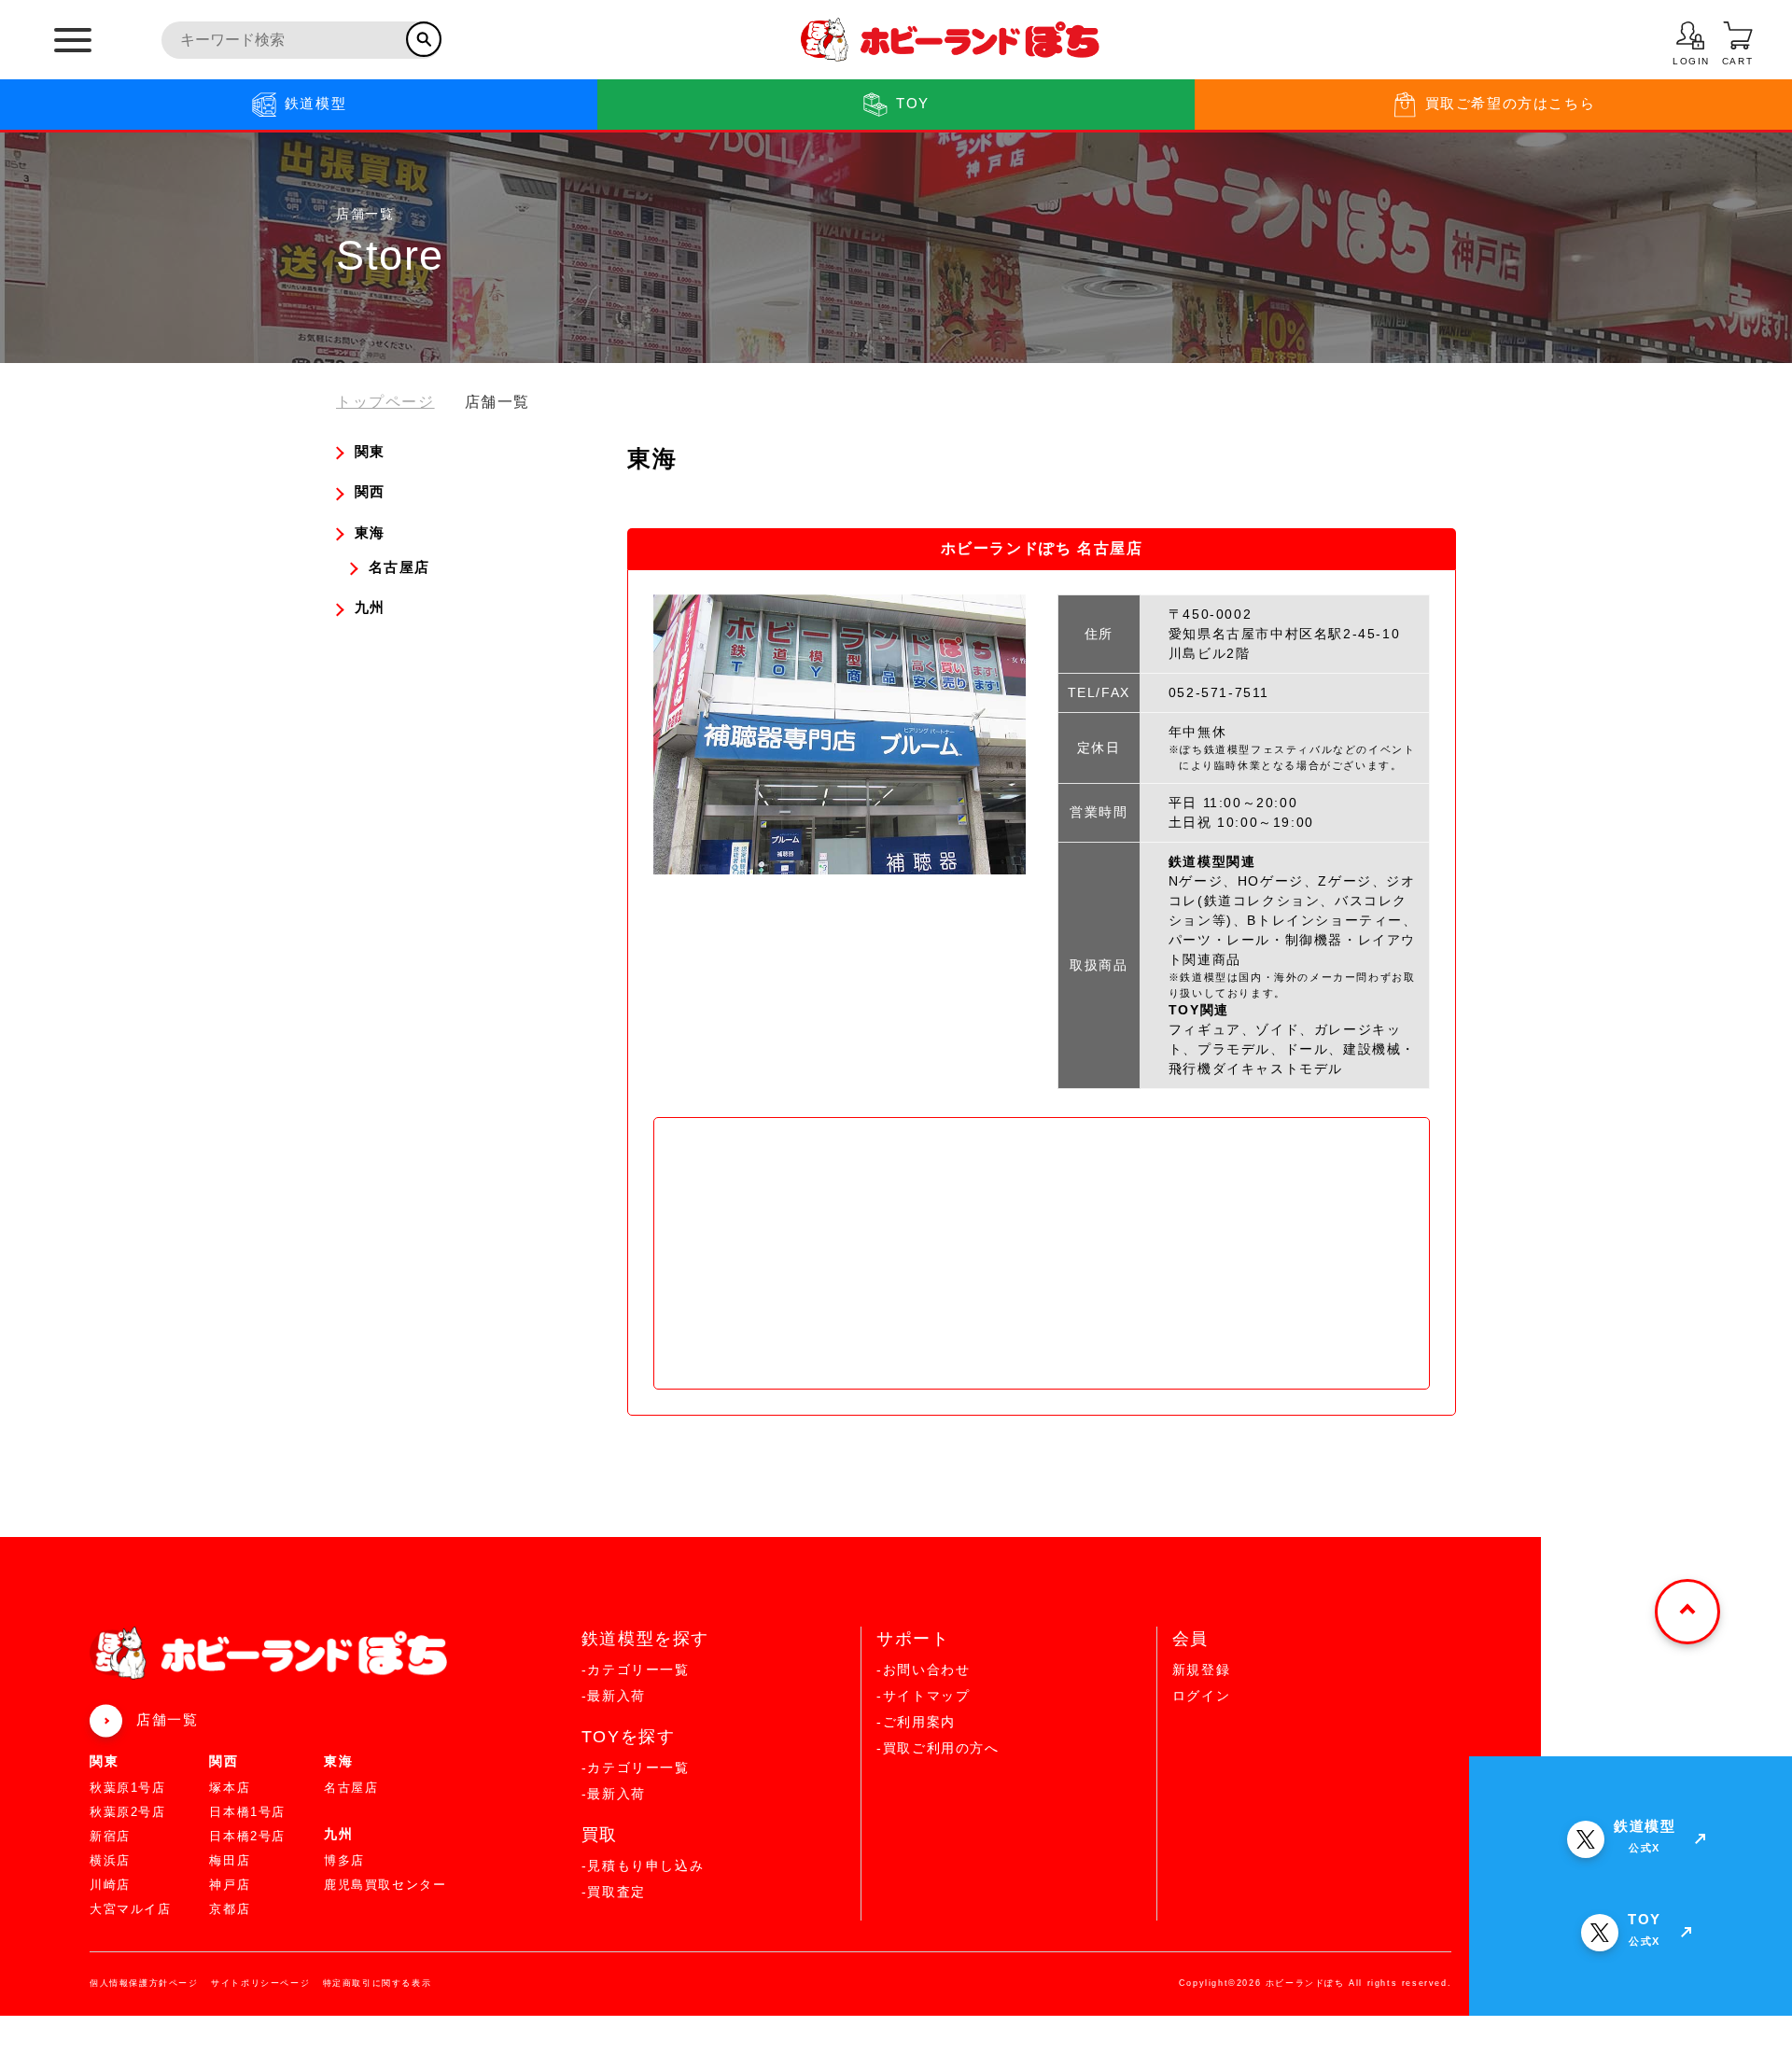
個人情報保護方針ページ (144, 1983)
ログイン (1201, 1696)
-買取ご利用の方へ (938, 1748)
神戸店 (230, 1885)
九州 (338, 1834)
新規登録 (1201, 1670)
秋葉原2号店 (128, 1812)
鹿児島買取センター (385, 1885)
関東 (104, 1761)
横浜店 (110, 1860)
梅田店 (230, 1860)
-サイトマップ (923, 1696)
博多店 (344, 1860)
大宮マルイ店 (131, 1909)
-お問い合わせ (923, 1670)
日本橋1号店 (247, 1812)
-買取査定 (614, 1892)
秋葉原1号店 (128, 1788)
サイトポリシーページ (260, 1983)
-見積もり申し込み (643, 1865)
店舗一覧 (167, 1719)
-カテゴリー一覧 (636, 1670)
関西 (224, 1761)
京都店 (230, 1909)
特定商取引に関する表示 (378, 1983)
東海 (338, 1761)
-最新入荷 (614, 1696)
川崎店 (110, 1885)
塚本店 (230, 1788)
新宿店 (110, 1836)
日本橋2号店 (247, 1836)
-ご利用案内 (916, 1722)
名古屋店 (351, 1788)
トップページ (385, 402)
